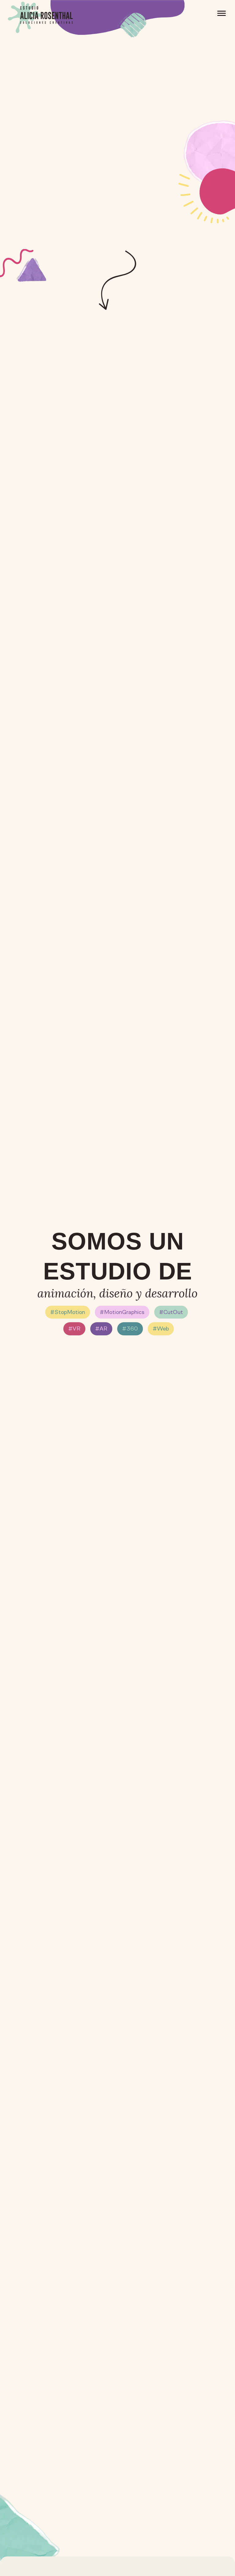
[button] (222, 14)
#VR (74, 1328)
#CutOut (171, 1312)
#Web (161, 1328)
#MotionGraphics (122, 1312)
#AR (101, 1328)
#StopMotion (68, 1312)
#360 (130, 1328)
